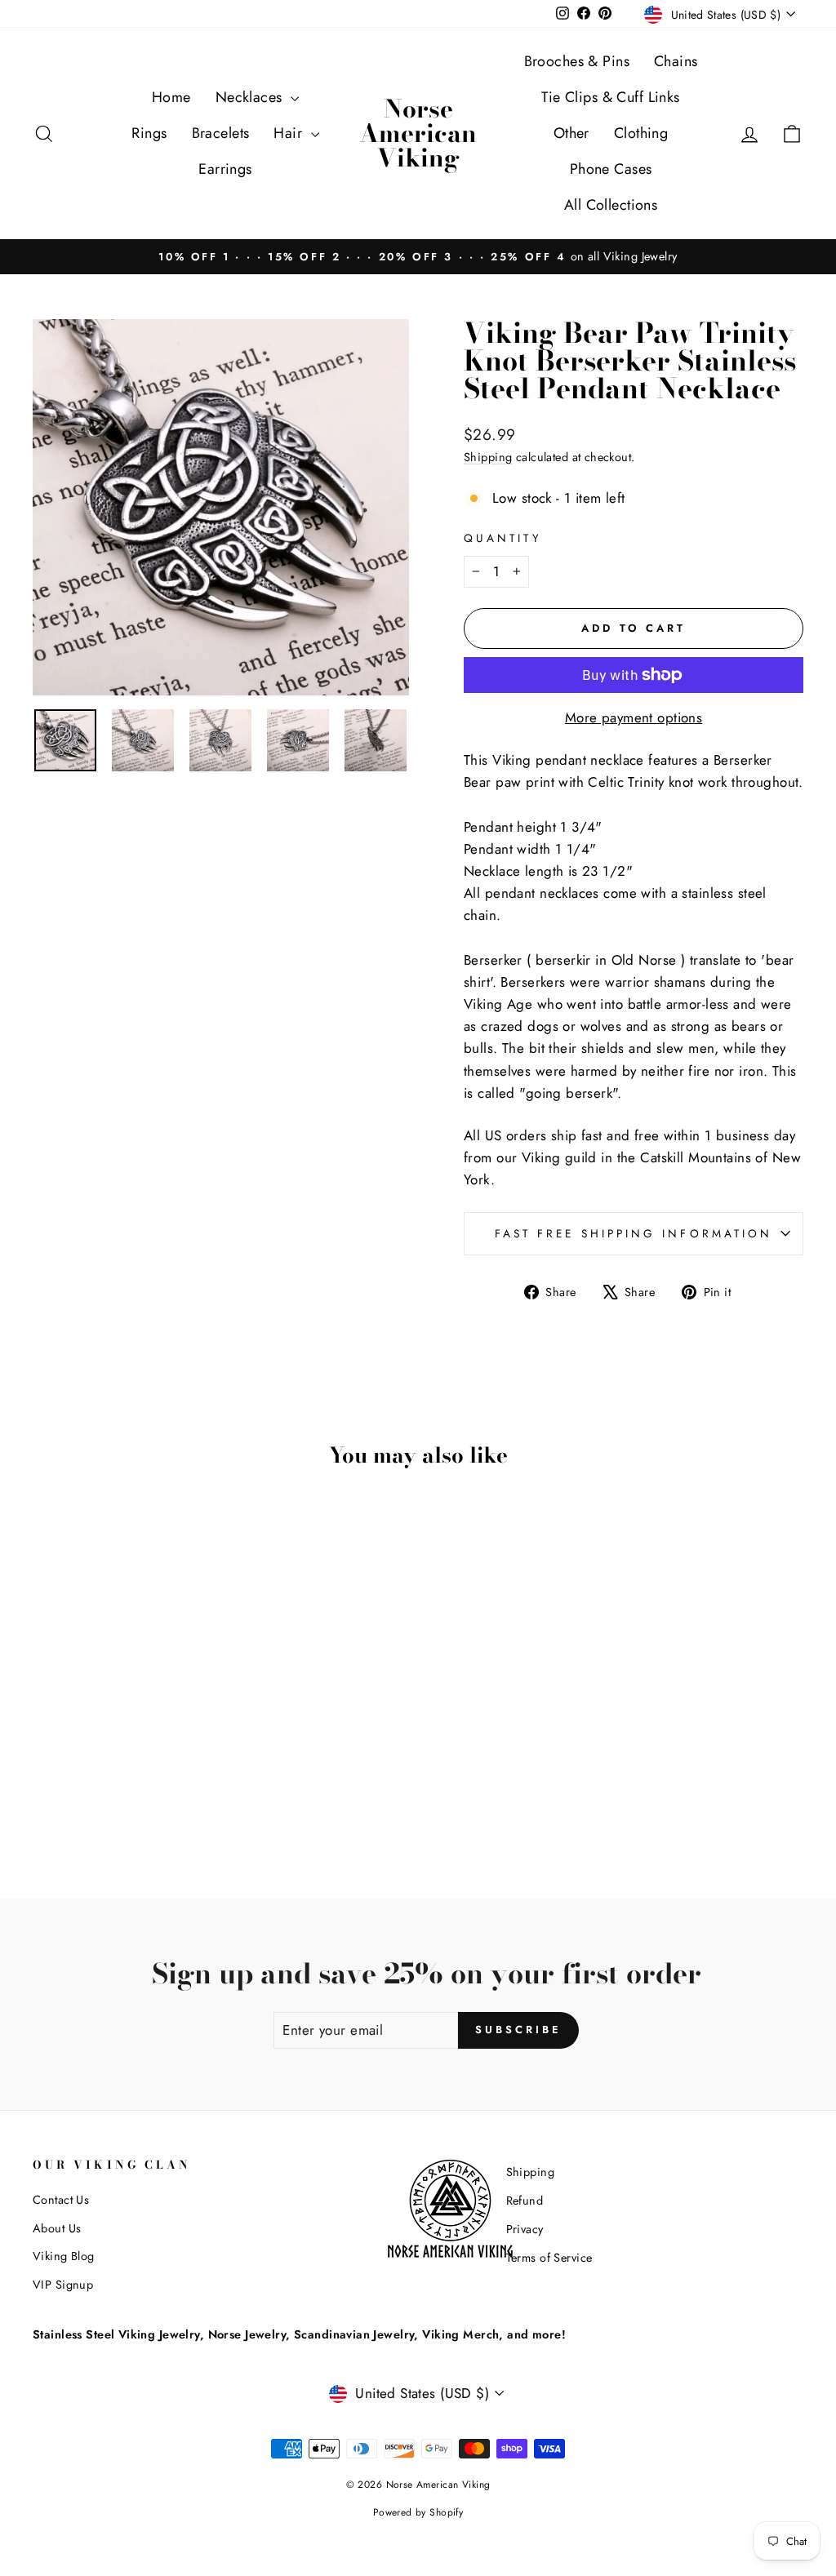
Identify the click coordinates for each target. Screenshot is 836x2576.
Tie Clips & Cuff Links (610, 97)
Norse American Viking (418, 133)
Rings (149, 133)
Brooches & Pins (577, 61)
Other (571, 133)
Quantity (503, 538)
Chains (676, 61)
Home (171, 97)
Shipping (488, 457)
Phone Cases (611, 169)
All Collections (611, 205)
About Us (57, 2228)
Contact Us (61, 2200)
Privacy (525, 2229)
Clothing (641, 133)
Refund (525, 2201)
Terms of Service (549, 2258)
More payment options (634, 717)
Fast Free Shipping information (634, 1233)
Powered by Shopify (418, 2512)
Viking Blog (64, 2256)
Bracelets (221, 133)
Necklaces (251, 97)
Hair (290, 133)
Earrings (225, 169)
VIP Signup (63, 2285)
